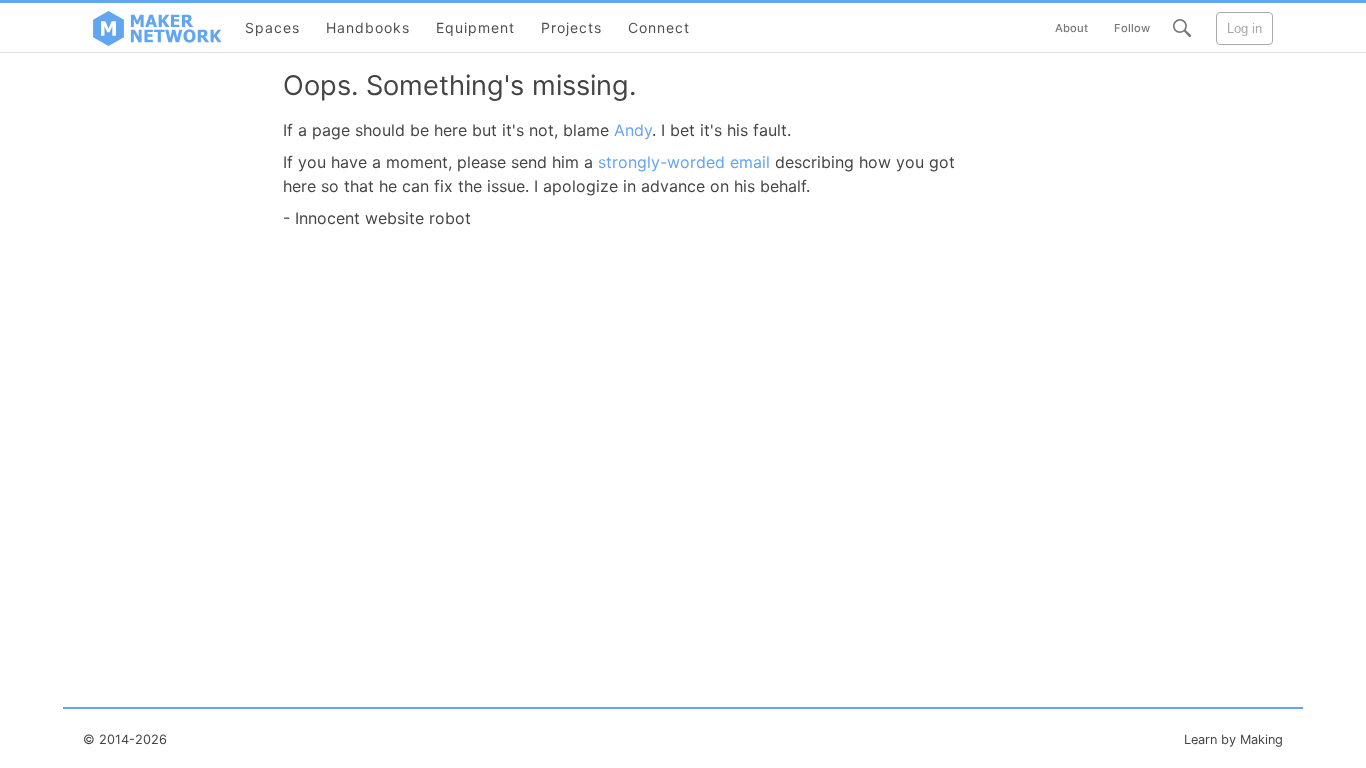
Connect (659, 27)
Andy (633, 130)
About (1071, 28)
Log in (1244, 28)
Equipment (475, 27)
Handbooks (368, 27)
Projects (571, 27)
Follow (1132, 28)
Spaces (272, 27)
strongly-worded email (684, 162)
